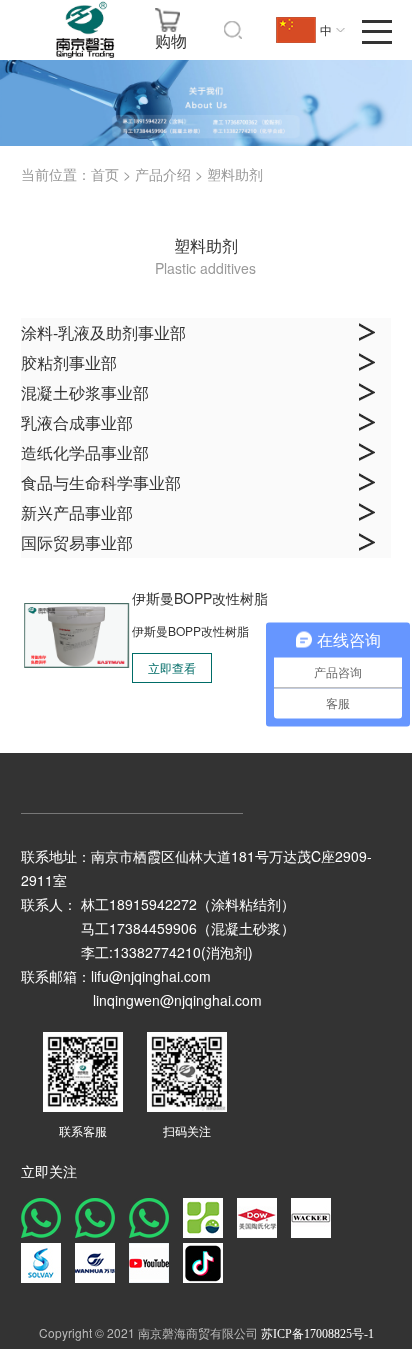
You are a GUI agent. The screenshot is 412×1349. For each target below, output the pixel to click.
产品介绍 (163, 175)
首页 (105, 175)
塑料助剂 (235, 175)
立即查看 (172, 669)
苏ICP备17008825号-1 (317, 1334)
